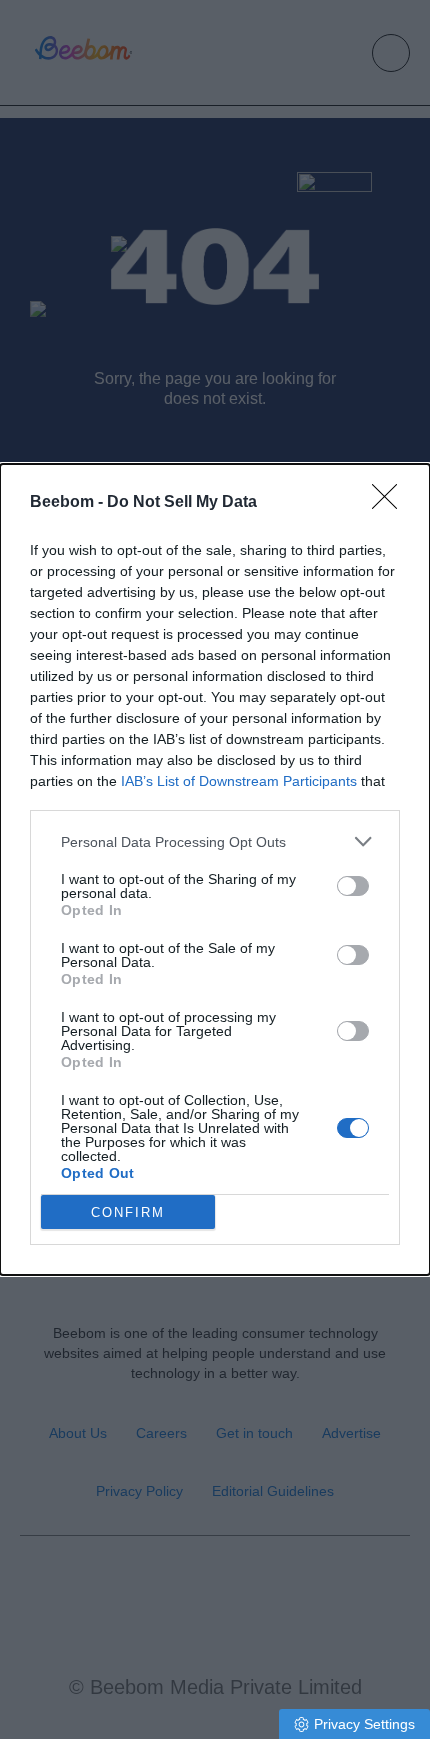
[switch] (353, 886)
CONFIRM (128, 1212)
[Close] (391, 503)
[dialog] (215, 869)
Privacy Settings (364, 1724)
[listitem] (215, 841)
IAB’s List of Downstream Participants (239, 781)
